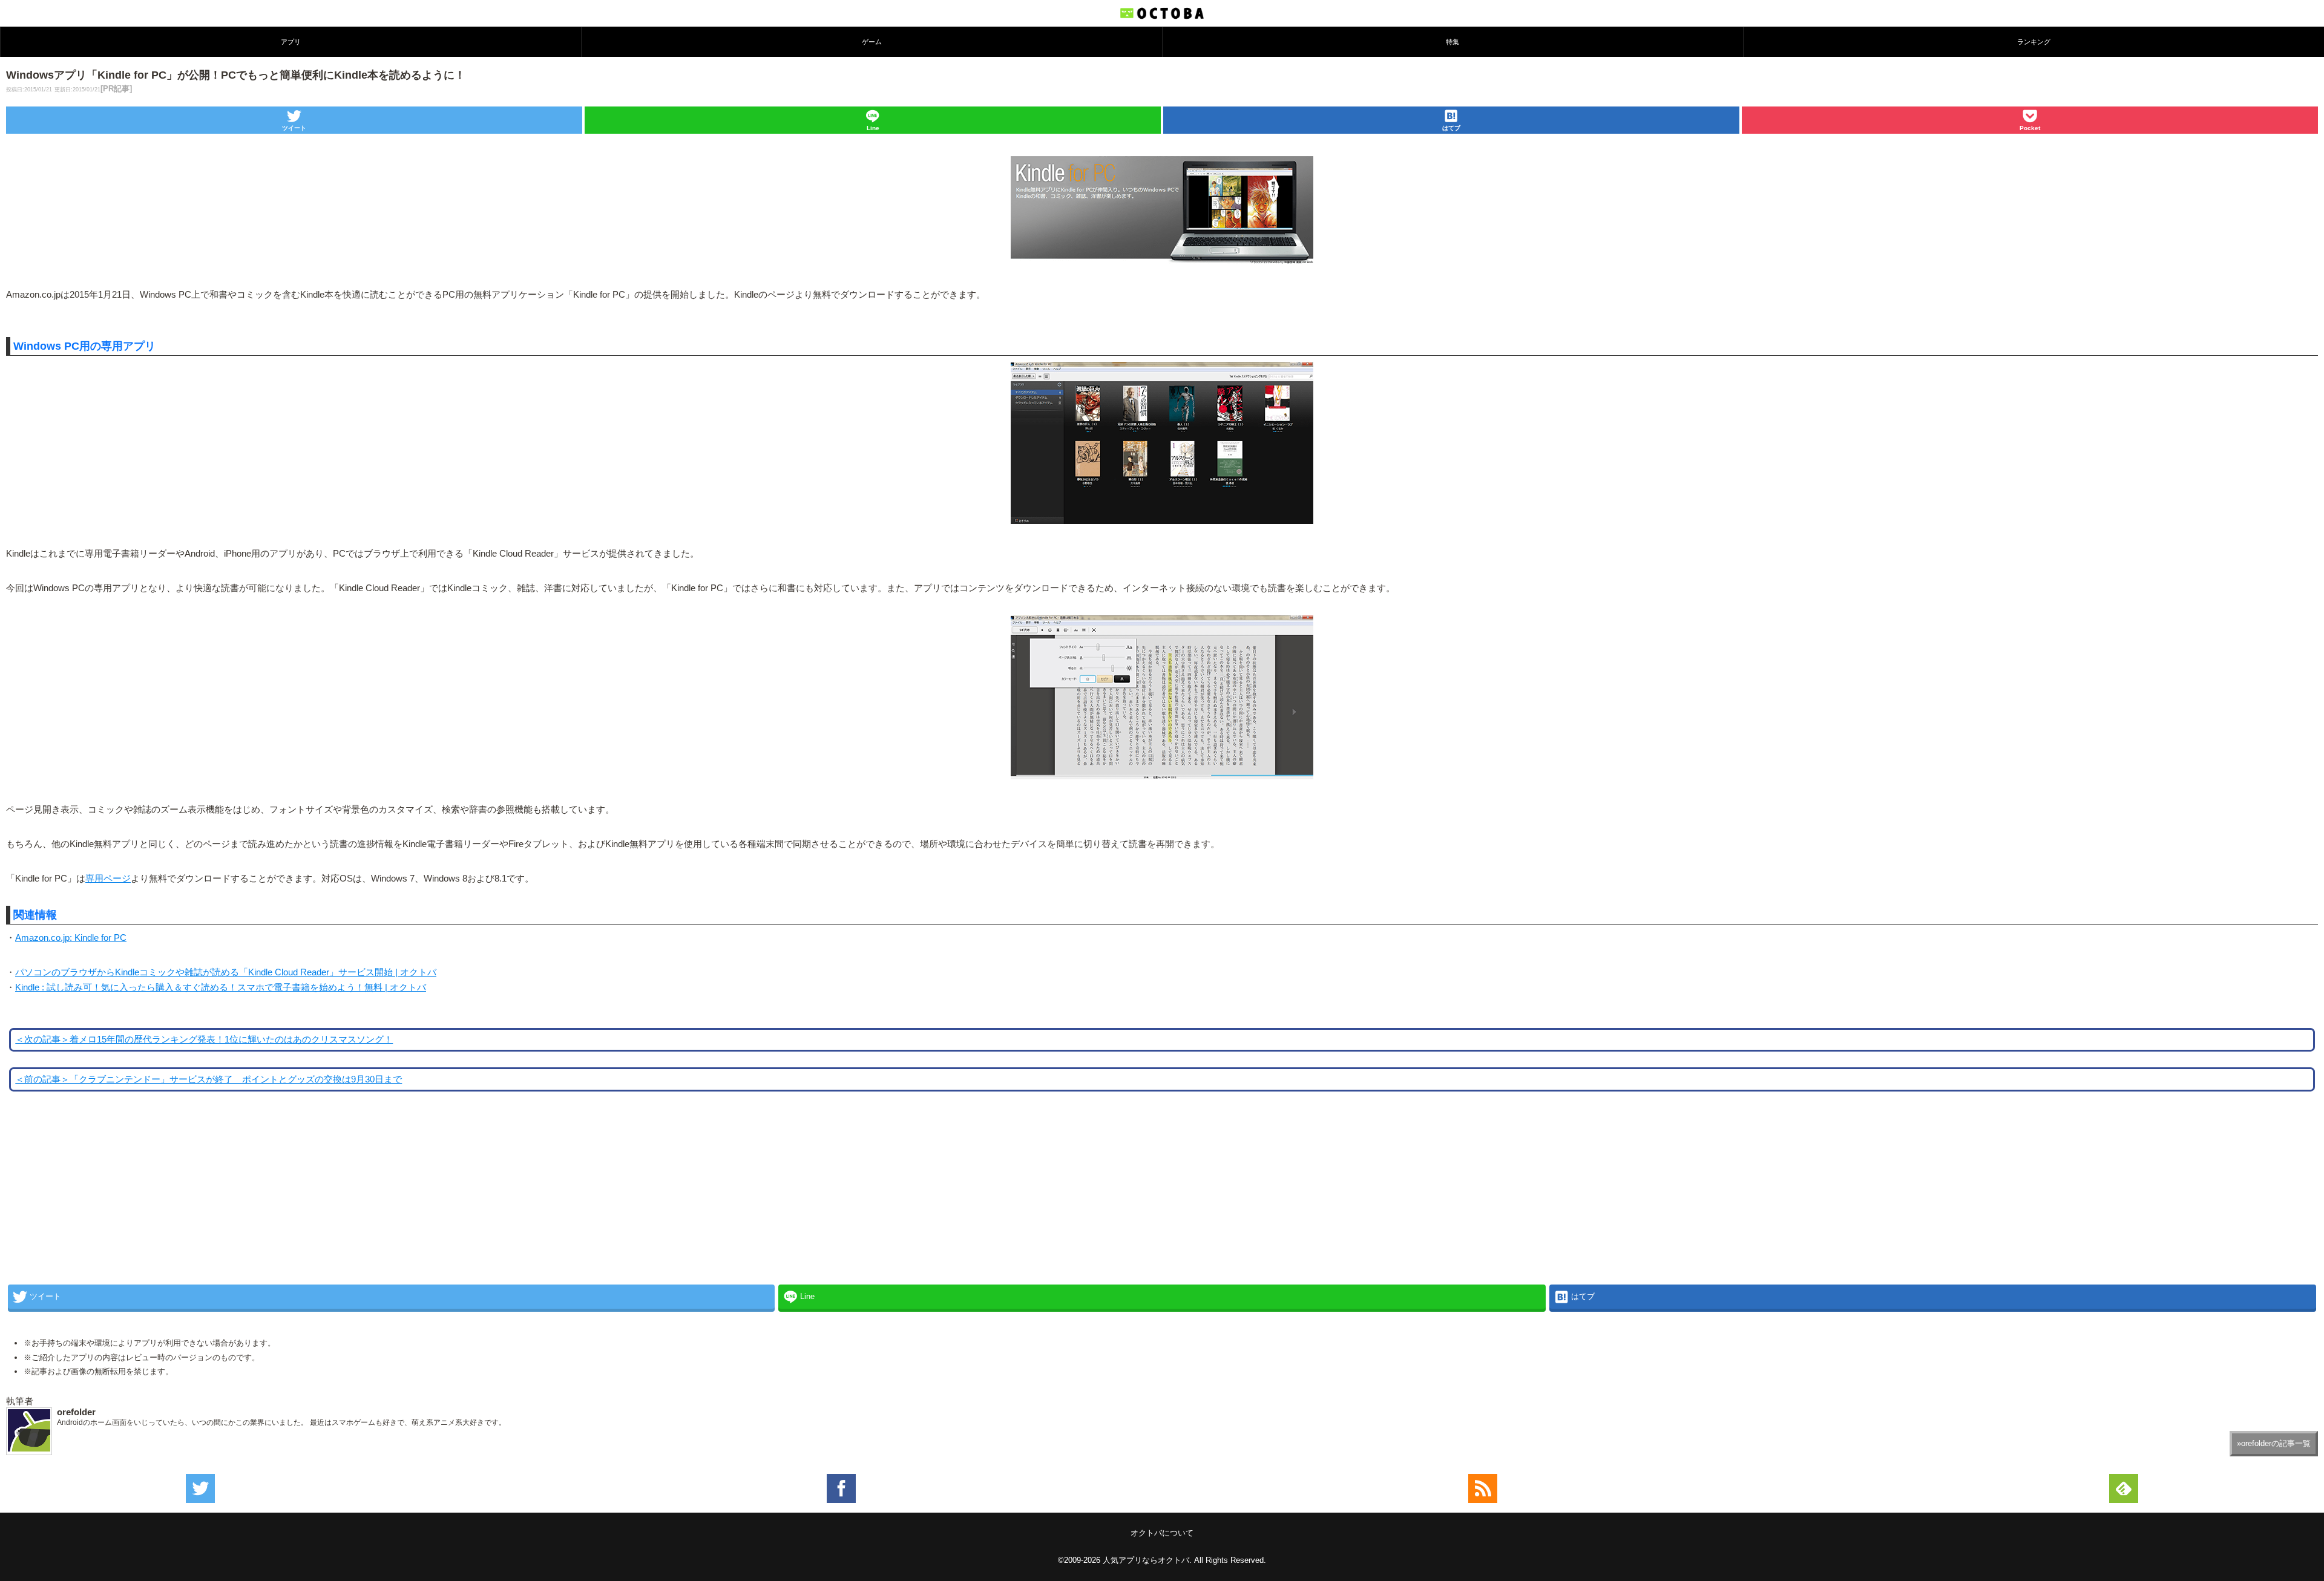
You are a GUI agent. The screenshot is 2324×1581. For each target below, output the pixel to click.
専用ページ (108, 879)
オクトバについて (1162, 1533)
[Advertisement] (97, 1199)
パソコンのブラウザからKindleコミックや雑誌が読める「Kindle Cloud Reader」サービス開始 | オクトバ (226, 972)
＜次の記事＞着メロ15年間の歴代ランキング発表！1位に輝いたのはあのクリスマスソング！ (204, 1039)
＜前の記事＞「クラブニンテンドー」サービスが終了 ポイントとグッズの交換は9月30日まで (208, 1079)
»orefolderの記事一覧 (2274, 1443)
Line (873, 128)
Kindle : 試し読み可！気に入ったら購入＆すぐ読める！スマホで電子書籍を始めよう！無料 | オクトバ (221, 987)
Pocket (2030, 128)
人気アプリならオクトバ (1146, 1560)
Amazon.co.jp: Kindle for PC (71, 938)
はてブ (1451, 128)
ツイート (294, 128)
